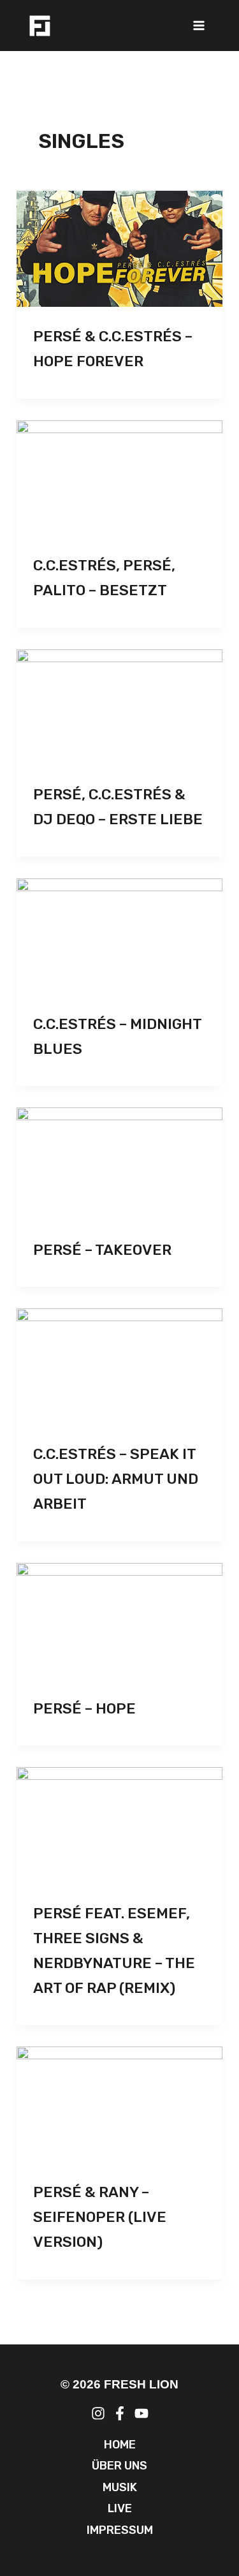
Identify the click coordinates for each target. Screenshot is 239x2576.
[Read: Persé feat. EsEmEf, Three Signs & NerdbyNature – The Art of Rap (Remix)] (119, 1825)
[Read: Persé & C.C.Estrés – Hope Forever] (119, 249)
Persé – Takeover (102, 1250)
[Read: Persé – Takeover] (119, 1164)
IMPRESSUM (120, 2530)
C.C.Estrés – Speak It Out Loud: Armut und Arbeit (116, 1479)
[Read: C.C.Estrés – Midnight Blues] (119, 936)
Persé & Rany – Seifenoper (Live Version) (100, 2217)
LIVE (120, 2508)
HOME (120, 2445)
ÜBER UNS (119, 2466)
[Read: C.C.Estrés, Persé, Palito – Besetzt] (119, 478)
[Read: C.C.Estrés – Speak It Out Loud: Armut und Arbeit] (119, 1366)
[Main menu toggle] (199, 26)
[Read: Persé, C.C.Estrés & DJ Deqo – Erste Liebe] (119, 707)
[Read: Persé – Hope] (119, 1621)
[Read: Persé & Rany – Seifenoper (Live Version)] (119, 2105)
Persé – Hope (84, 1708)
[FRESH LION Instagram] (98, 2413)
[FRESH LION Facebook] (120, 2413)
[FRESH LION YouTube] (141, 2413)
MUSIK (120, 2487)
